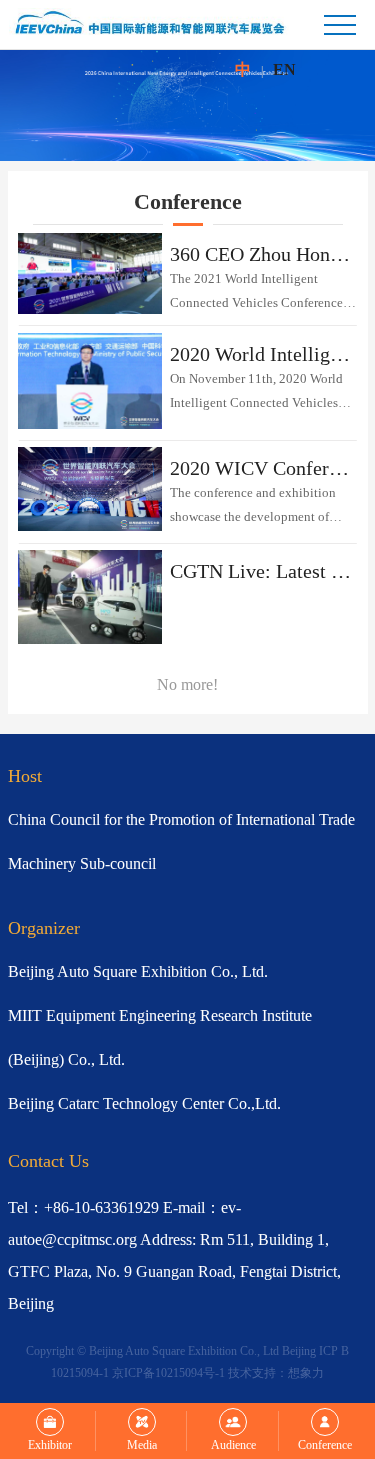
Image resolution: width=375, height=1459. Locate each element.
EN (284, 69)
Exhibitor (50, 1445)
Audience (233, 1445)
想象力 (306, 1373)
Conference (325, 1445)
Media (142, 1445)
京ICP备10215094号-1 (168, 1373)
